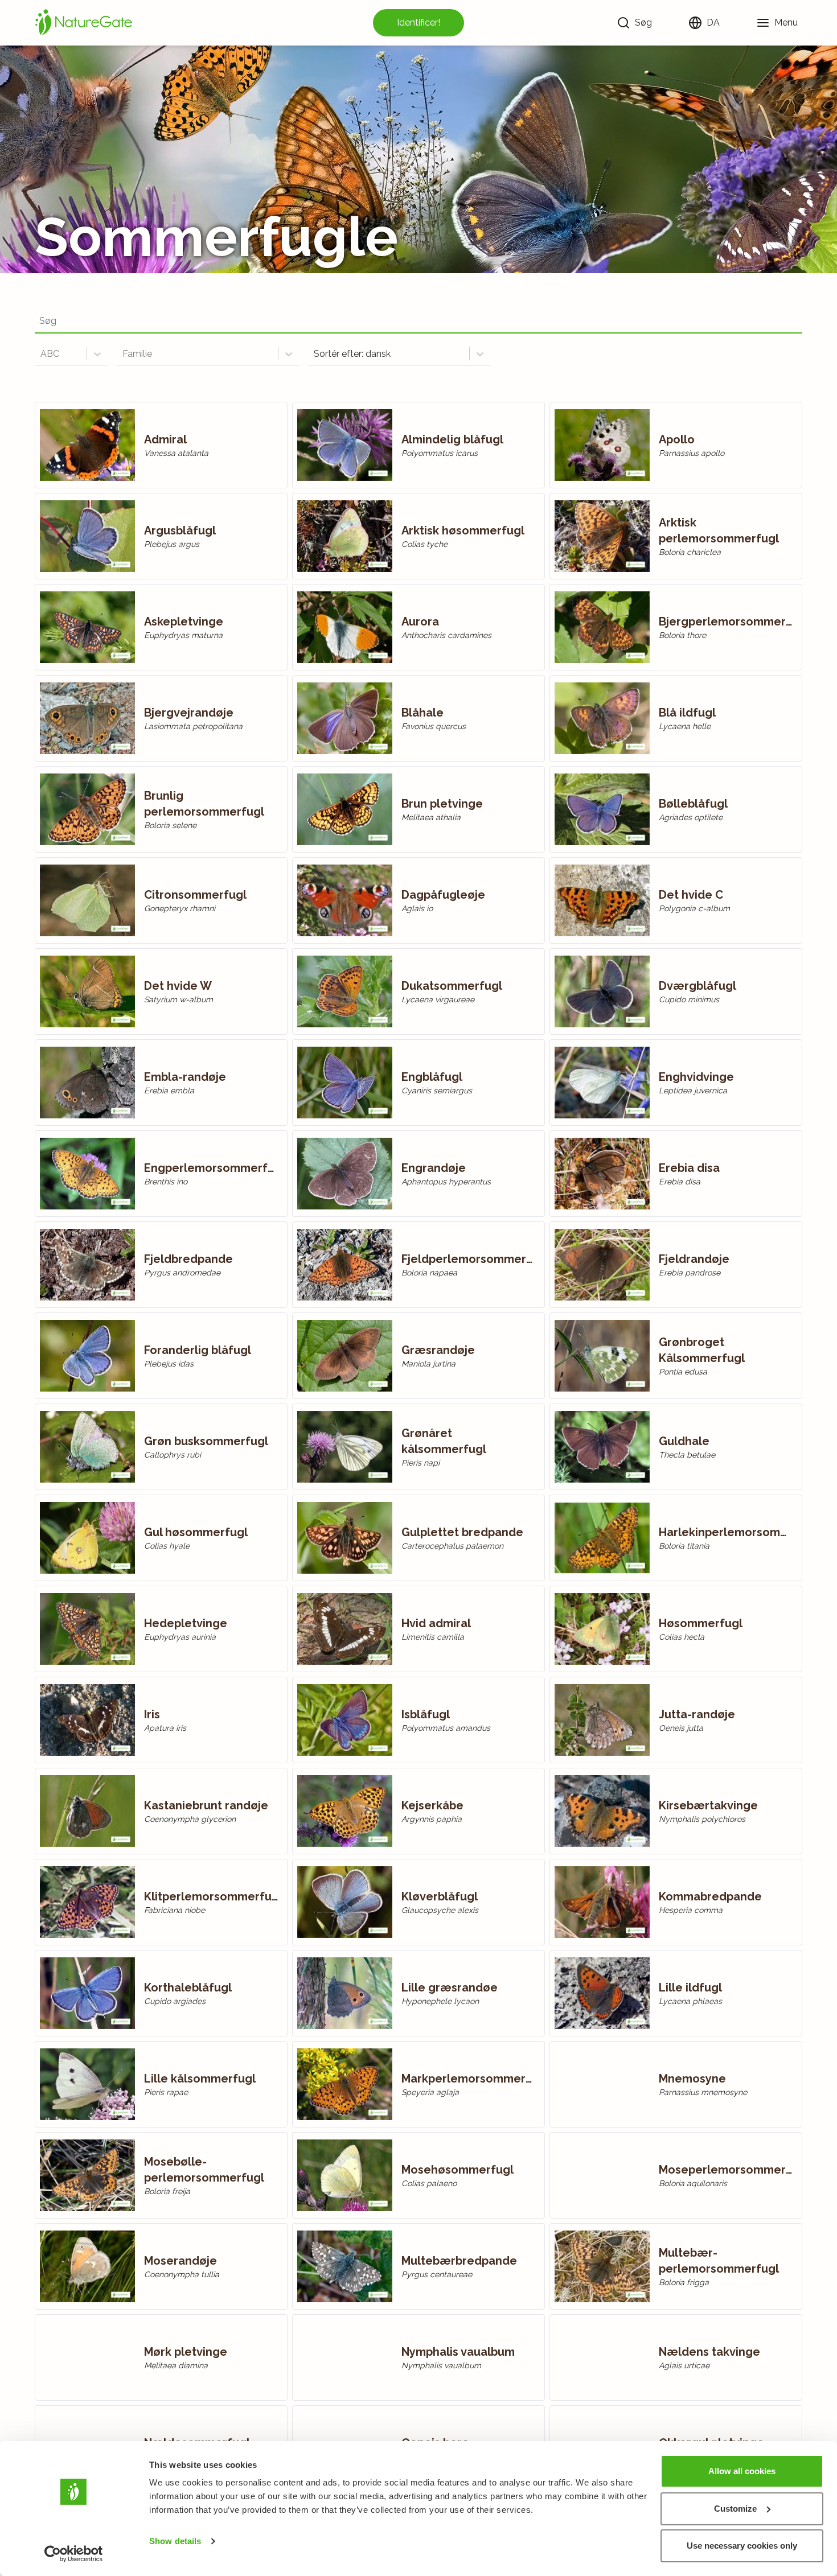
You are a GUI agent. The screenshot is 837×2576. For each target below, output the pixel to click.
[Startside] (84, 23)
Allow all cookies (742, 2471)
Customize (735, 2509)
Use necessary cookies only (742, 2546)
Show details (175, 2541)
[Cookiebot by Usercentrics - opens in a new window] (74, 2554)
